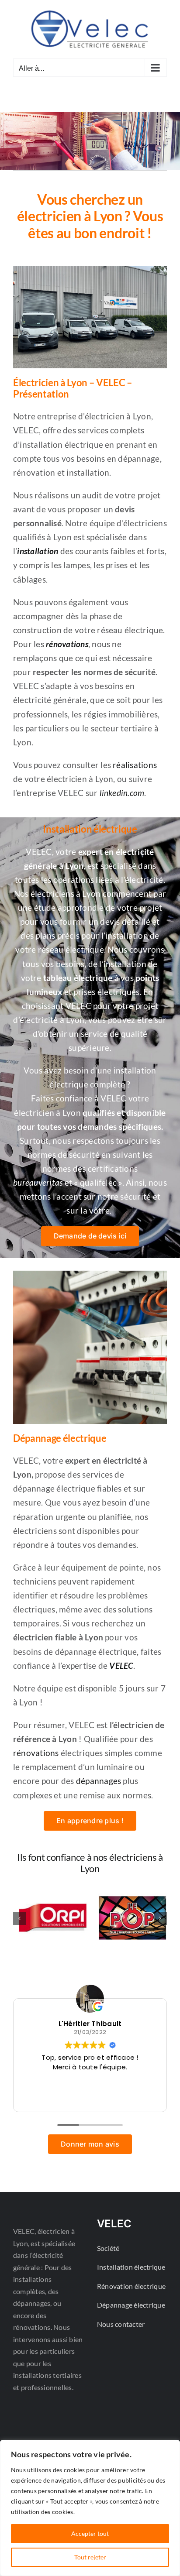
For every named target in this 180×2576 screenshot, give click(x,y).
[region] (90, 2508)
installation (38, 551)
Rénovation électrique (131, 2286)
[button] (20, 1918)
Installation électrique (131, 2267)
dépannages (99, 1781)
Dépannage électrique (131, 2305)
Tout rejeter (90, 2557)
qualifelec (99, 1183)
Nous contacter (121, 2324)
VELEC (121, 1666)
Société (108, 2248)
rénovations (67, 644)
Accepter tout (90, 2533)
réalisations (135, 765)
